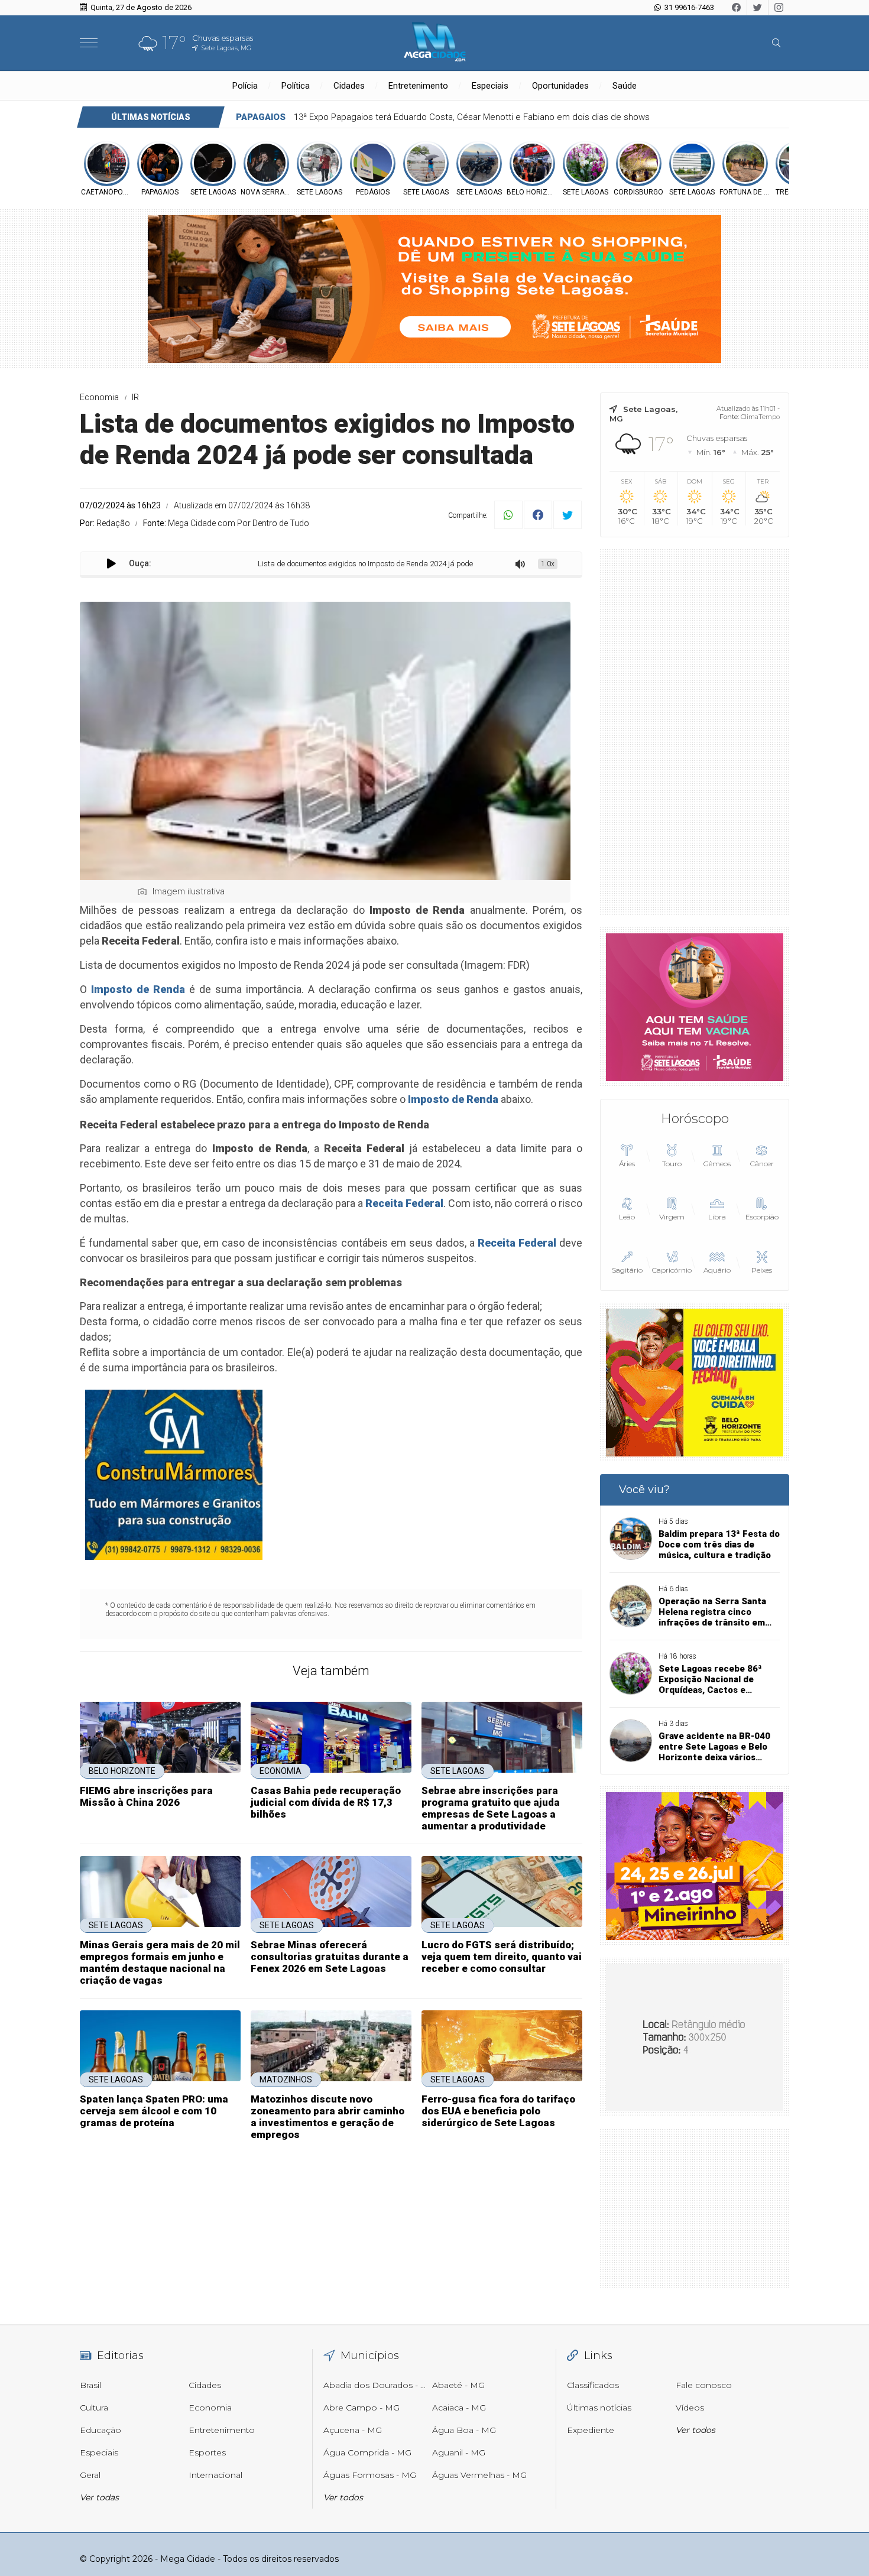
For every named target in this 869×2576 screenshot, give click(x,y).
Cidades (349, 86)
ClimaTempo (760, 417)
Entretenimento (418, 86)
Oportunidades (560, 86)
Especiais (490, 86)
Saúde (625, 86)
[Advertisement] (695, 732)
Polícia (245, 86)
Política (296, 86)
